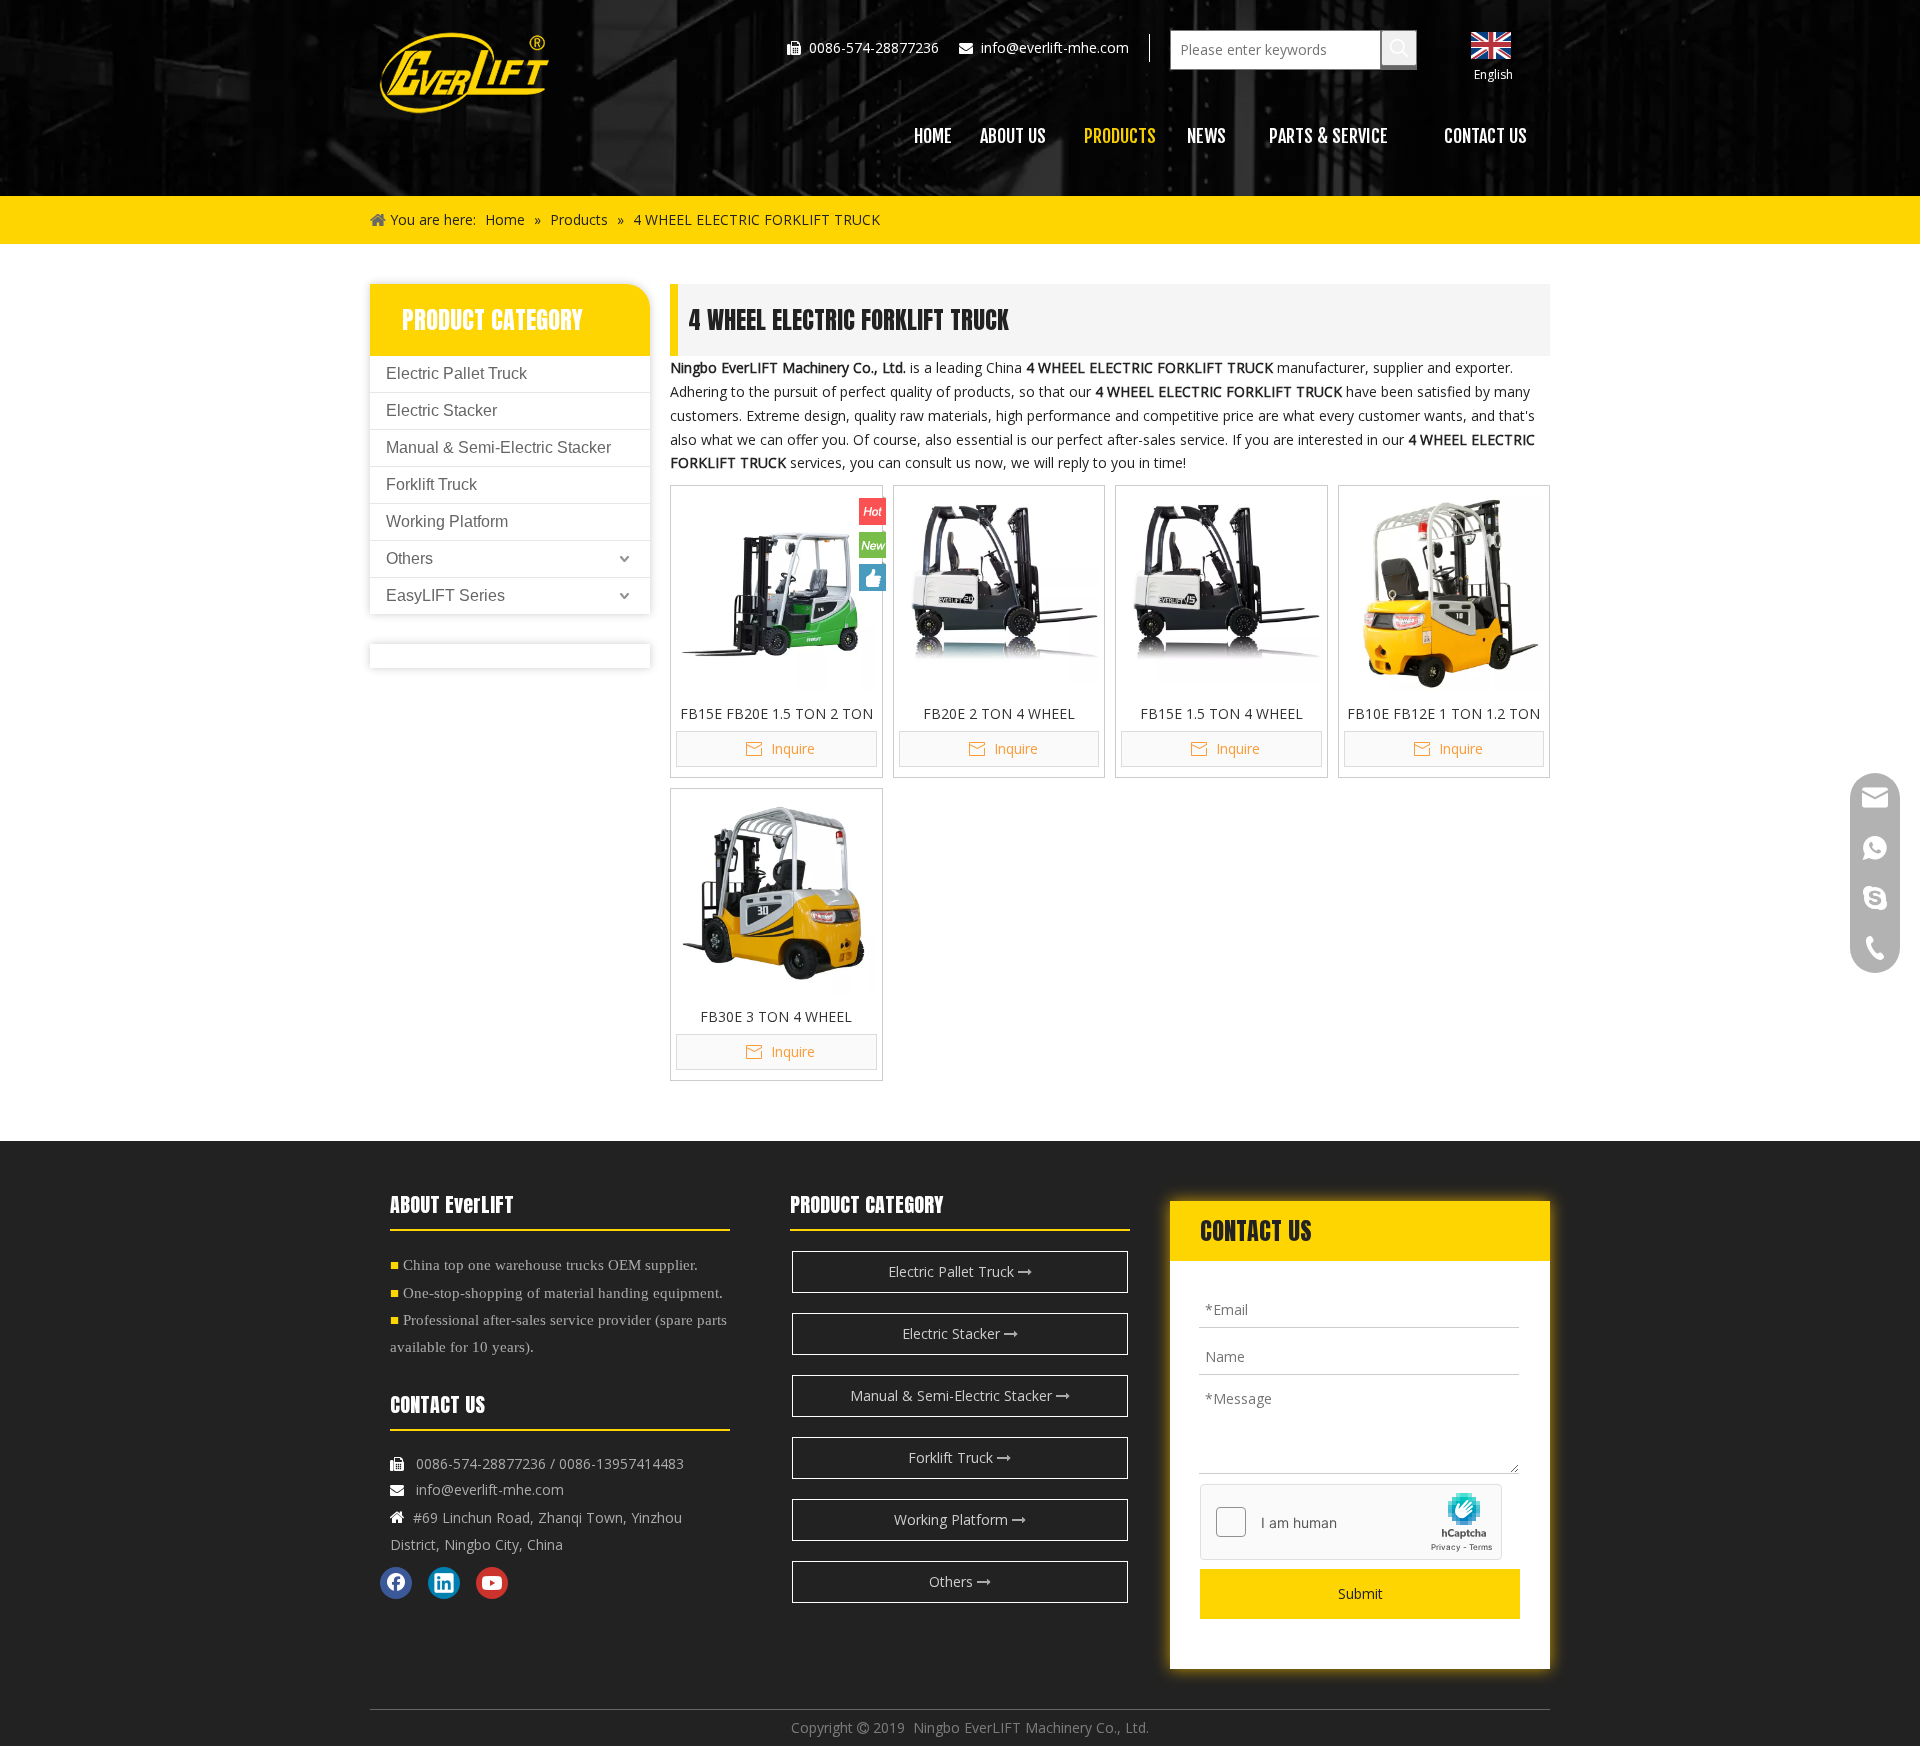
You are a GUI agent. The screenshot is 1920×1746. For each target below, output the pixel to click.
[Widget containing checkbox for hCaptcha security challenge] (1351, 1523)
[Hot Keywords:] (1399, 48)
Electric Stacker (441, 410)
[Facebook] (396, 1583)
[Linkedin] (444, 1583)
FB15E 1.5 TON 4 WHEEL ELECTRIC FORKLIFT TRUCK (1221, 712)
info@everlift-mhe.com (1055, 47)
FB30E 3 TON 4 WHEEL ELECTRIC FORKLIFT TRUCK (776, 1015)
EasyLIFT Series (445, 595)
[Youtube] (492, 1583)
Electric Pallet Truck (456, 373)
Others (409, 558)
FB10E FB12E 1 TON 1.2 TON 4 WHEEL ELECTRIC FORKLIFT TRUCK (1443, 712)
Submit (1360, 1593)
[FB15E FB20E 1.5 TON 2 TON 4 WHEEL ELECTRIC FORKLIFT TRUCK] (776, 589)
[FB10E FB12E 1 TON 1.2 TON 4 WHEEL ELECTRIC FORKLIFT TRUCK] (1444, 589)
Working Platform (447, 521)
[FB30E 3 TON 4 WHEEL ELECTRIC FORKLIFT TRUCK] (776, 892)
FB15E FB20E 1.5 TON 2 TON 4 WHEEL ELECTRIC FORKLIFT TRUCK (776, 712)
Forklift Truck (431, 484)
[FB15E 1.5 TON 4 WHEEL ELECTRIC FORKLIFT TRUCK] (1221, 589)
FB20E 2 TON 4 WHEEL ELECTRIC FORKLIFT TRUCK (999, 712)
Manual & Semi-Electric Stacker (498, 447)
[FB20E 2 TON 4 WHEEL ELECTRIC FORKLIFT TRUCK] (999, 589)
